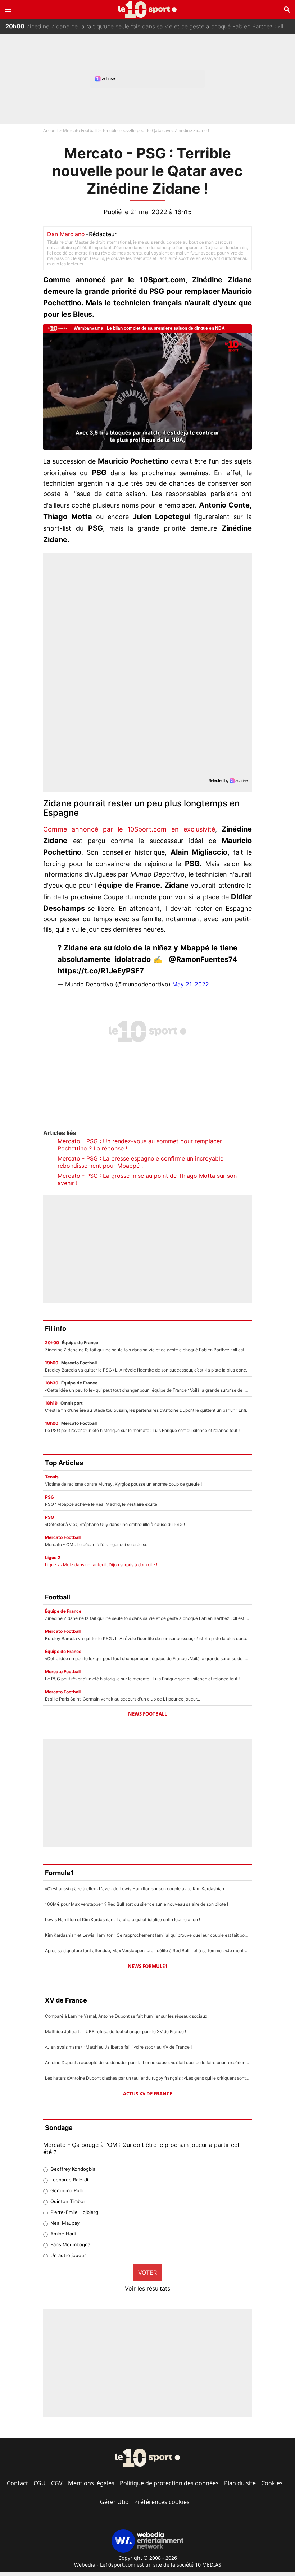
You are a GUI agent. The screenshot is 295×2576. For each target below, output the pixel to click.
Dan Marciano (66, 234)
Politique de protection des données (169, 2483)
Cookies (272, 2483)
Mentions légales (91, 2483)
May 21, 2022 (191, 984)
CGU (40, 2483)
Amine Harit (63, 2234)
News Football (147, 1714)
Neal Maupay (65, 2223)
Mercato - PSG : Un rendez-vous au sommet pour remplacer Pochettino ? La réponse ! (140, 1145)
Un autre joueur (68, 2255)
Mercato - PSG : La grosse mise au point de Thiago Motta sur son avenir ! (147, 1179)
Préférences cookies (162, 2502)
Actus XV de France (147, 2094)
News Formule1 (147, 1966)
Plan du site (240, 2483)
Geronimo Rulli (67, 2190)
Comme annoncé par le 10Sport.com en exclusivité (129, 829)
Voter (147, 2273)
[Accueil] (148, 10)
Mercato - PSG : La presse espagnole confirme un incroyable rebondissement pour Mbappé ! (140, 1162)
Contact (17, 2483)
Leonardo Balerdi (69, 2180)
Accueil (50, 130)
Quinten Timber (68, 2201)
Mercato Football (80, 130)
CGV (57, 2483)
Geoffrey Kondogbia (73, 2169)
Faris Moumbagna (70, 2244)
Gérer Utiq (114, 2502)
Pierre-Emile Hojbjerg (74, 2212)
